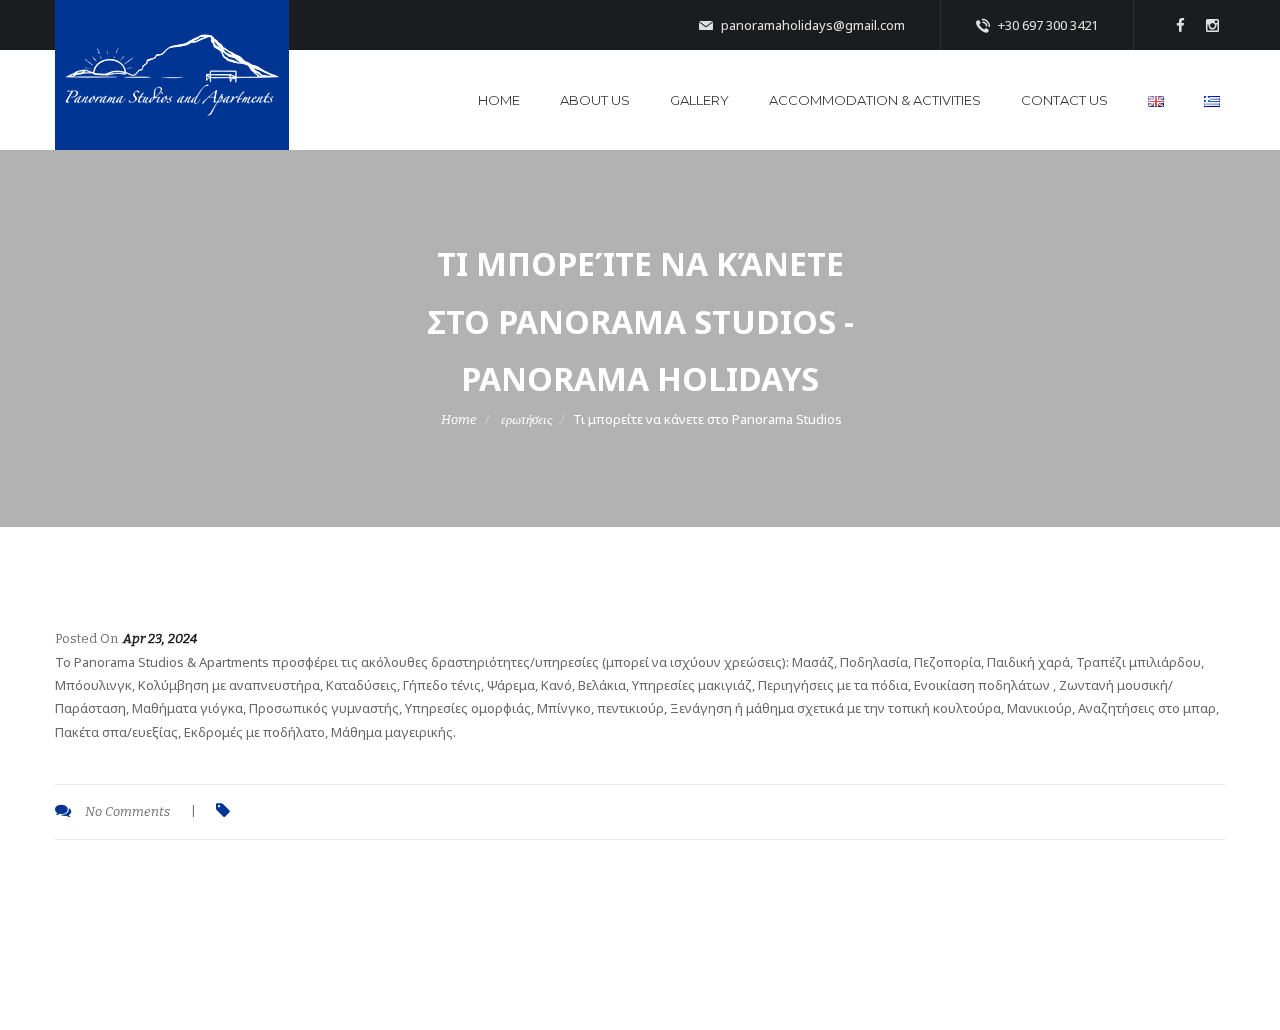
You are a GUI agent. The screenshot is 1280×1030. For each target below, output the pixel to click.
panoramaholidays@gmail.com (811, 25)
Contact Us (1064, 100)
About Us (595, 100)
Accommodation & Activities (875, 100)
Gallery (699, 100)
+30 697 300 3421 (1046, 25)
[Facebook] (1180, 25)
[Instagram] (1212, 25)
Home (499, 100)
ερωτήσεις (526, 419)
